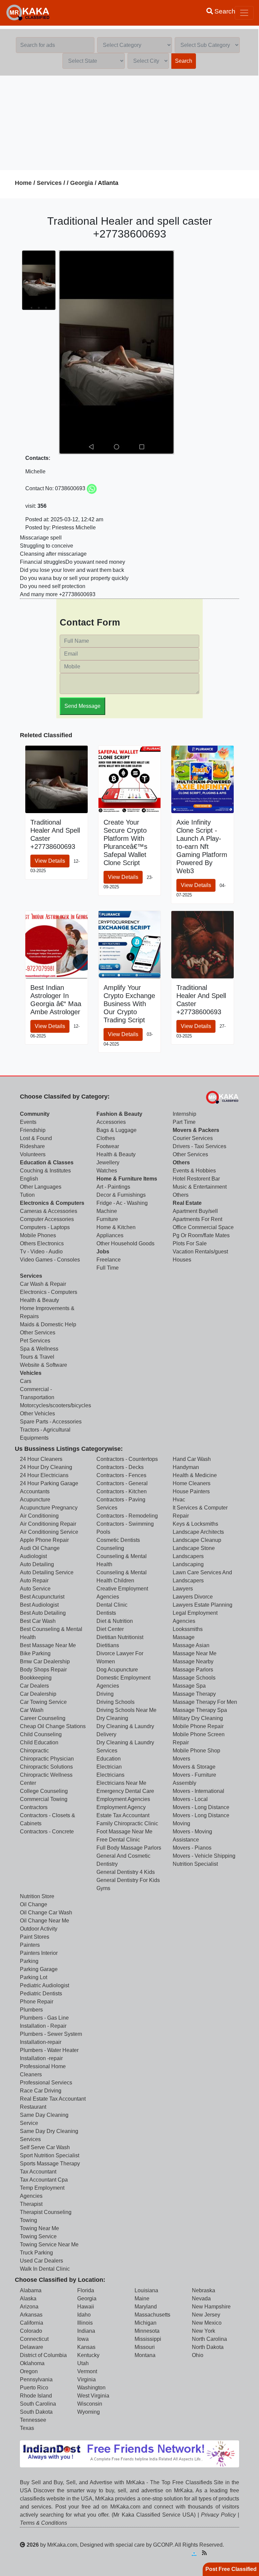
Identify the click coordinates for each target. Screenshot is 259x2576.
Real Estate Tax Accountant (53, 2099)
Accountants (35, 1491)
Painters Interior (39, 1953)
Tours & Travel (37, 1357)
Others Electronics (42, 1243)
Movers (181, 1759)
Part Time (184, 1122)
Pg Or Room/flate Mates (201, 1235)
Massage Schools (194, 1678)
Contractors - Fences (121, 1475)
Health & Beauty (116, 1154)
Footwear (108, 1146)
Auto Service (35, 1589)
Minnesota (147, 2331)
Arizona (29, 2307)
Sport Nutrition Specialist (50, 2155)
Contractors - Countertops (127, 1459)
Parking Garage (39, 1969)
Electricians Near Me (121, 1783)
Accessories (111, 1122)
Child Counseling (41, 1734)
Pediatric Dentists (41, 1993)
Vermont (87, 2371)
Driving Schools (116, 1702)
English (29, 1179)
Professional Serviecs (46, 2083)
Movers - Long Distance (201, 1807)
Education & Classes (47, 1162)
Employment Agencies (123, 1799)
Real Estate (187, 1203)
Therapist (31, 2204)
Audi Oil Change (40, 1548)
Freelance (109, 1260)
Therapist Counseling (46, 2212)
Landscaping (188, 1564)
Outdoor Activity (39, 1929)
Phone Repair (37, 2002)
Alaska (28, 2298)
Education (109, 1759)
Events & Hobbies (194, 1171)
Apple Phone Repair (44, 1540)
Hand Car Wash (192, 1459)
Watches (107, 1171)
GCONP (163, 2545)
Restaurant (33, 2107)
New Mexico (207, 2323)
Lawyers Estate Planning (203, 1605)
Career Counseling (43, 1718)
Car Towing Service (43, 1702)
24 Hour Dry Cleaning (46, 1467)
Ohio (198, 2355)
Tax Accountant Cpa (44, 2180)
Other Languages (41, 1187)
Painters (30, 1945)
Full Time (108, 1268)
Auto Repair (34, 1581)
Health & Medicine (195, 1475)
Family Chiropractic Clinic (127, 1823)
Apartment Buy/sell (195, 1211)
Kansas (86, 2347)
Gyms (103, 1888)
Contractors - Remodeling (127, 1516)
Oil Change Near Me (45, 1921)
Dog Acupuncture (117, 1670)
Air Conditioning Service (49, 1532)
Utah (83, 2363)
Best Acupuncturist (42, 1597)
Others (181, 1162)
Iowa (83, 2339)
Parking (29, 1961)
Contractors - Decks (120, 1467)
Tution (27, 1195)
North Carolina (209, 2339)
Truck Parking (36, 2253)
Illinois (85, 2323)
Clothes (106, 1138)
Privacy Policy (218, 2515)
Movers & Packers (196, 1130)
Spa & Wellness (39, 1349)
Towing (28, 2220)
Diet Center (110, 1629)
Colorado (31, 2331)
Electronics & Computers (52, 1203)
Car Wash (32, 1710)
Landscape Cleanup (197, 1540)
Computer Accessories (47, 1219)
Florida (86, 2290)
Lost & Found (36, 1138)
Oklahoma (32, 2363)
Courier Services (193, 1138)
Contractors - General (122, 1483)
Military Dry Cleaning (198, 1718)
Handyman (186, 1467)
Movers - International (198, 1791)
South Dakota (36, 2412)
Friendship (33, 1130)
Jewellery (108, 1162)
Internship (184, 1114)
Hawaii (86, 2307)
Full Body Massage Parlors (129, 1848)
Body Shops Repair (43, 1670)
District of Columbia (43, 2355)
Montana (145, 2355)
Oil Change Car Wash (46, 1913)
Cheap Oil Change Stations (53, 1726)
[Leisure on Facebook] (226, 2553)
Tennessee (33, 2420)
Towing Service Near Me (49, 2245)
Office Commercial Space (203, 1227)
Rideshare (32, 1146)
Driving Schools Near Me (126, 1710)
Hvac (179, 1500)
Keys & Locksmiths (195, 1524)
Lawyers (183, 1589)
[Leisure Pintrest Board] (215, 2553)
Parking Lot (34, 1977)
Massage (184, 1637)
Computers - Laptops (45, 1227)
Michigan (146, 2323)
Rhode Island (36, 2396)
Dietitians (108, 1645)
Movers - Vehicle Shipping (204, 1856)
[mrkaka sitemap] (195, 2553)
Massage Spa (189, 1686)
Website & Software (44, 1365)
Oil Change (34, 1904)
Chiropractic (34, 1751)
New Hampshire (211, 2307)
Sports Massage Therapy (50, 2164)
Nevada (201, 2298)
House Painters (191, 1491)
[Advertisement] (129, 123)
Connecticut (34, 2339)
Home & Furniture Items (127, 1179)
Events (28, 1122)
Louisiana (146, 2290)
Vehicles (31, 1373)
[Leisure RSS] (204, 2553)
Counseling (110, 1548)
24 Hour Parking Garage (49, 1483)
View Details (50, 861)
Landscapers (188, 1556)
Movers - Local (190, 1799)
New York (204, 2331)
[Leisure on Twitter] (236, 2553)
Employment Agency (121, 1807)
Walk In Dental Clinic (45, 2269)
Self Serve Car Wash (45, 2147)
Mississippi (148, 2339)
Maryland (146, 2307)
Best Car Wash (38, 1621)
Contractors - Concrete (47, 1832)
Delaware (32, 2347)
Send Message (82, 706)
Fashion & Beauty (119, 1114)
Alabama (31, 2290)
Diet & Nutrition (115, 1621)
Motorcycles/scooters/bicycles (55, 1405)
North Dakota (208, 2347)
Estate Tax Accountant (123, 1815)
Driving (105, 1694)
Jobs (103, 1252)
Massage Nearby (193, 1661)
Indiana (86, 2331)
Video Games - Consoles (50, 1260)
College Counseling (44, 1791)
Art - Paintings (113, 1187)
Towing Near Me (39, 2228)
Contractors (34, 1807)
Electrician (109, 1767)
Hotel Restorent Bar (196, 1179)
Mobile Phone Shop (196, 1751)
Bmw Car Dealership (45, 1661)
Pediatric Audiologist (45, 1985)
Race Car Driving (41, 2091)
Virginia (87, 2379)
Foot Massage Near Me (124, 1832)
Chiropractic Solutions (46, 1767)
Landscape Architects (198, 1532)
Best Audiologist (39, 1605)
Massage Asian (191, 1645)
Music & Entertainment (200, 1187)
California (32, 2323)
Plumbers (31, 2010)
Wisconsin (90, 2404)
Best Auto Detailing (43, 1613)
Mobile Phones (38, 1235)
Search (224, 11)
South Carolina (38, 2404)
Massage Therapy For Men (205, 1702)
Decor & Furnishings (121, 1195)
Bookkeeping (36, 1678)
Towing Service (38, 2236)
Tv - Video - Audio (41, 1252)
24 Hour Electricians (44, 1475)
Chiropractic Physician (47, 1759)
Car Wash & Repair (43, 1284)
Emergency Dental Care (125, 1791)
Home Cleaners (192, 1483)
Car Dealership (38, 1694)
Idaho (84, 2315)
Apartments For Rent (197, 1219)
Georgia (82, 183)
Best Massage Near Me (48, 1645)
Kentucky (88, 2355)
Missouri (145, 2347)
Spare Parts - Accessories (51, 1422)
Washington (91, 2388)
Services (49, 183)
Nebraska (204, 2290)
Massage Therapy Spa (200, 1710)
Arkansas (31, 2315)
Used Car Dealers (41, 2261)
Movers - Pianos (192, 1848)
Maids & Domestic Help (48, 1324)
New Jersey (206, 2315)
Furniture (107, 1219)
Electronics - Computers (49, 1292)
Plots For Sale (190, 1243)
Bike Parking (35, 1653)
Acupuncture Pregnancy (49, 1508)
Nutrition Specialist (195, 1864)
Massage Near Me (195, 1653)
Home (23, 183)
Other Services (190, 1154)
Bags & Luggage (117, 1130)
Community (35, 1114)
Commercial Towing (44, 1799)
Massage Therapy (194, 1694)
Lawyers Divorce (193, 1597)
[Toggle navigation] (244, 13)
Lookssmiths (188, 1629)
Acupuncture (35, 1500)
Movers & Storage (194, 1767)
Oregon (29, 2371)
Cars (26, 1381)
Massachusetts (152, 2315)
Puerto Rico (34, 2388)
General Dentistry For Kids (128, 1880)
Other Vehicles (37, 1414)
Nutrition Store (37, 1896)
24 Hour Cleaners (41, 1459)
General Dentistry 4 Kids (126, 1872)
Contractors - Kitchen (122, 1491)
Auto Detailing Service (47, 1572)
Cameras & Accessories (49, 1211)
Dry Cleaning (112, 1718)
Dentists (106, 1613)
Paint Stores (35, 1937)
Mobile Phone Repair (198, 1726)
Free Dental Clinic (118, 1840)
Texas (27, 2428)
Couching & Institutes (45, 1171)
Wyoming (89, 2412)
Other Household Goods (125, 1243)
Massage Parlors (193, 1670)
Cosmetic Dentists (118, 1540)
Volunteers (33, 1154)
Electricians (110, 1775)
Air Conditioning (39, 1516)
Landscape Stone (194, 1548)
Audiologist (33, 1556)
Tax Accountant (38, 2172)
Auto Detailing (37, 1564)
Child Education (39, 1742)
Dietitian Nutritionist (120, 1637)
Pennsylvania (36, 2379)
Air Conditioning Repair (48, 1524)
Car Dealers (34, 1686)
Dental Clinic (112, 1605)
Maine (142, 2298)
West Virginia (93, 2396)
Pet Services (35, 1341)
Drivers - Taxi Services (199, 1146)
